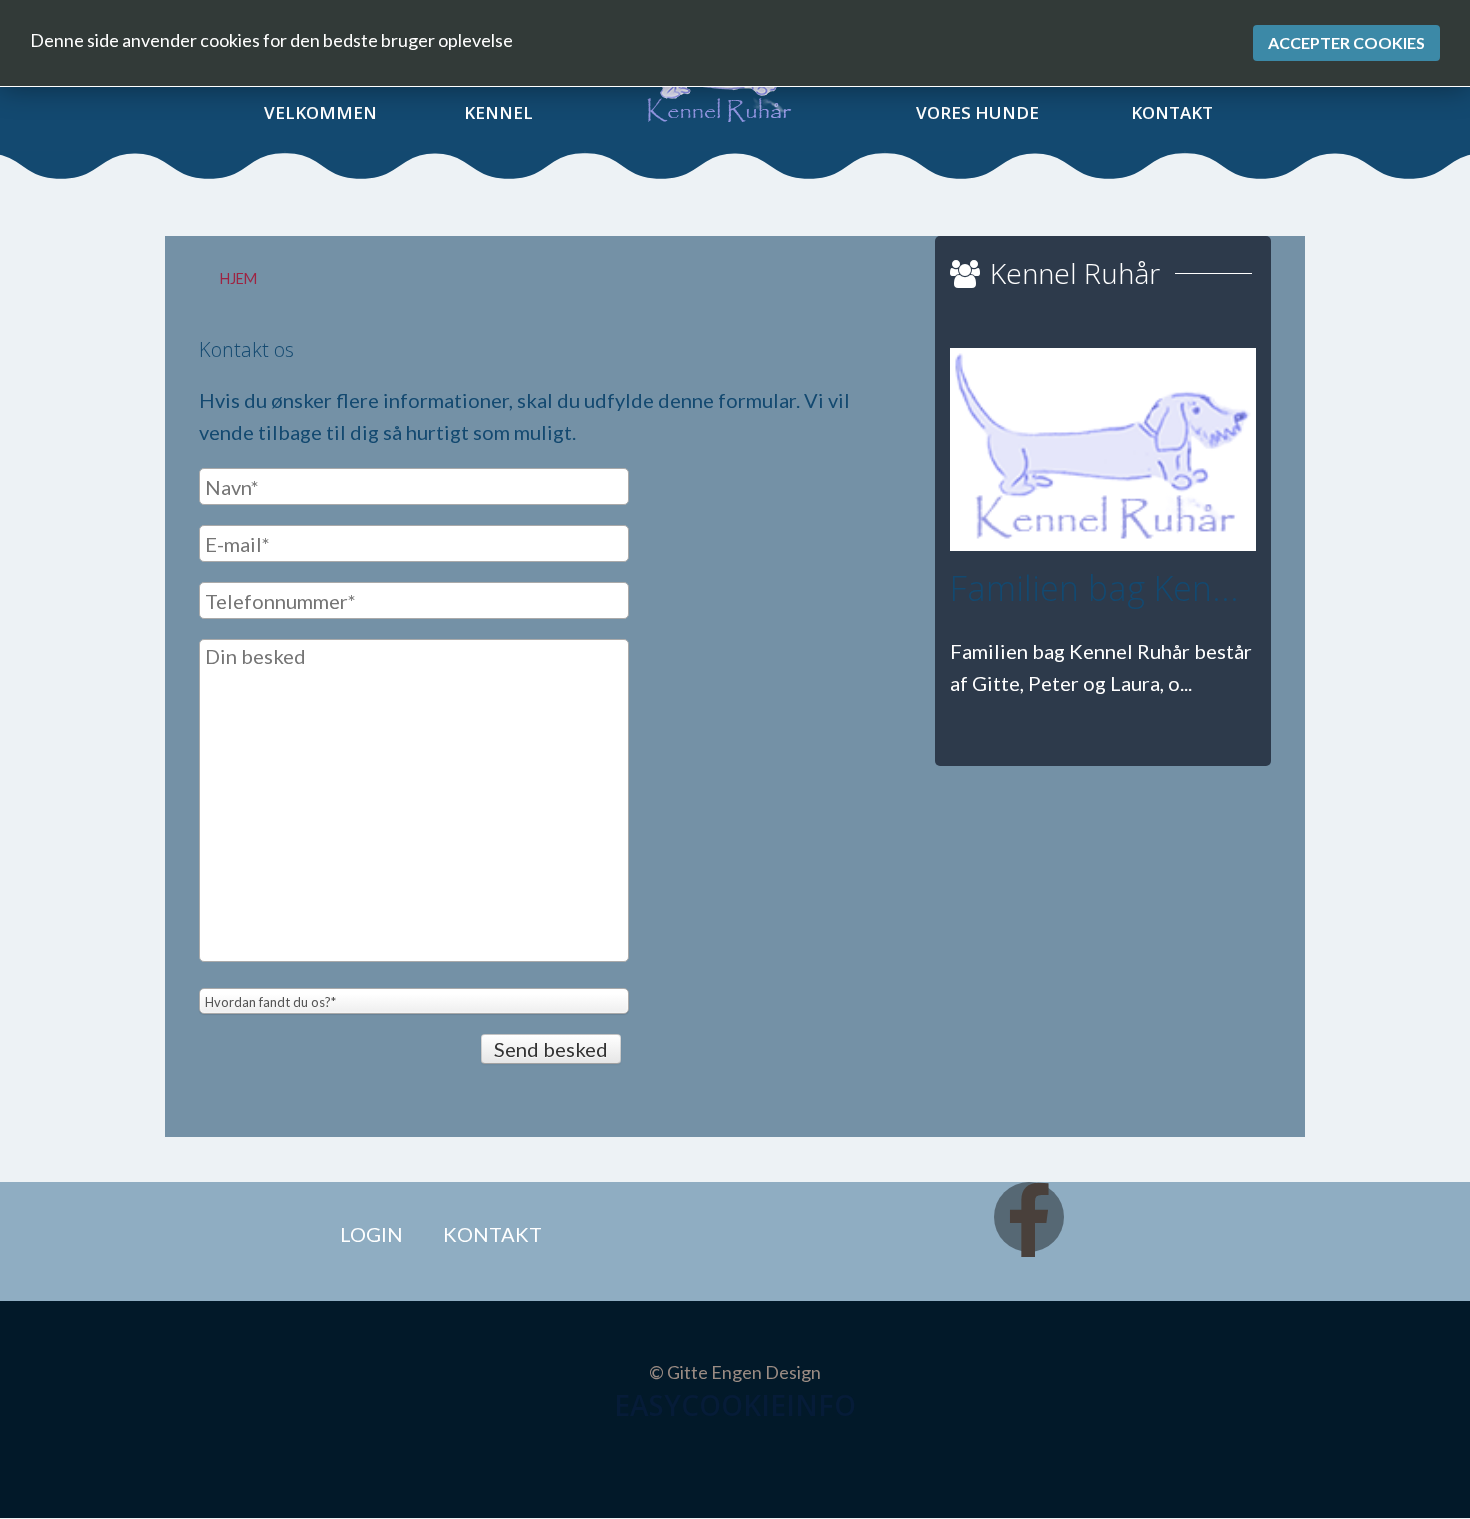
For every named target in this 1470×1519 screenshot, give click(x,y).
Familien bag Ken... (1094, 588)
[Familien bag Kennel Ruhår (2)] (1103, 449)
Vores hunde (977, 112)
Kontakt (1172, 112)
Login (371, 1234)
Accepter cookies (1346, 42)
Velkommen (320, 112)
